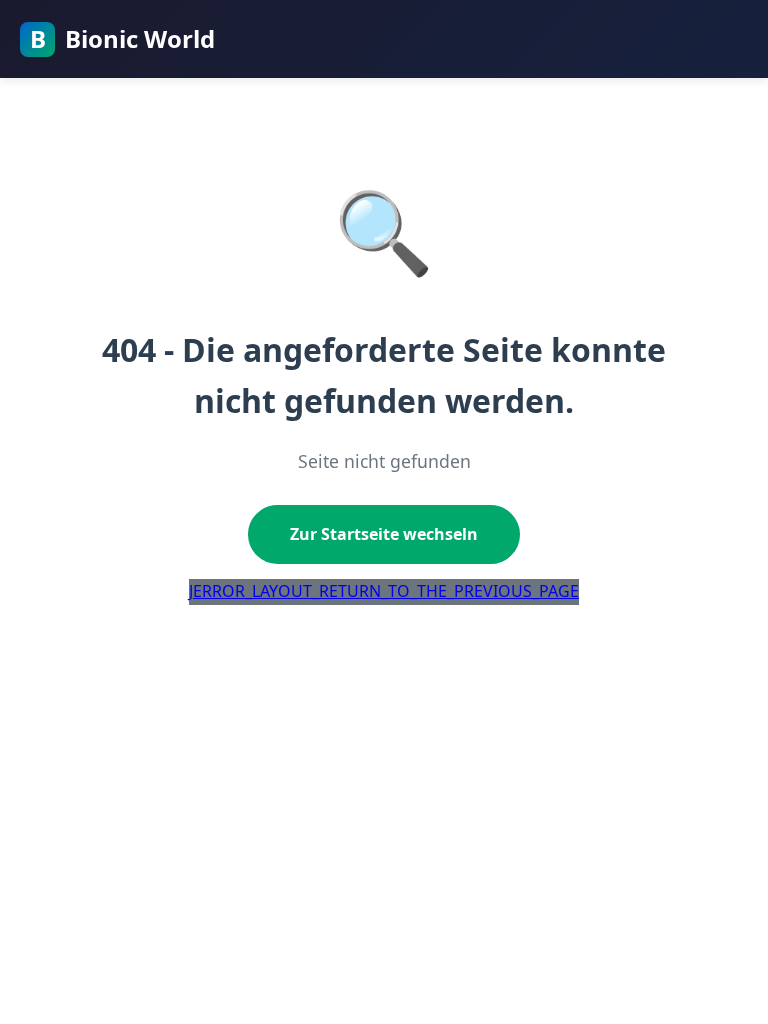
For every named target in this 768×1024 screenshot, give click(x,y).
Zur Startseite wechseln (384, 534)
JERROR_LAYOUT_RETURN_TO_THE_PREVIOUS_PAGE (384, 591)
